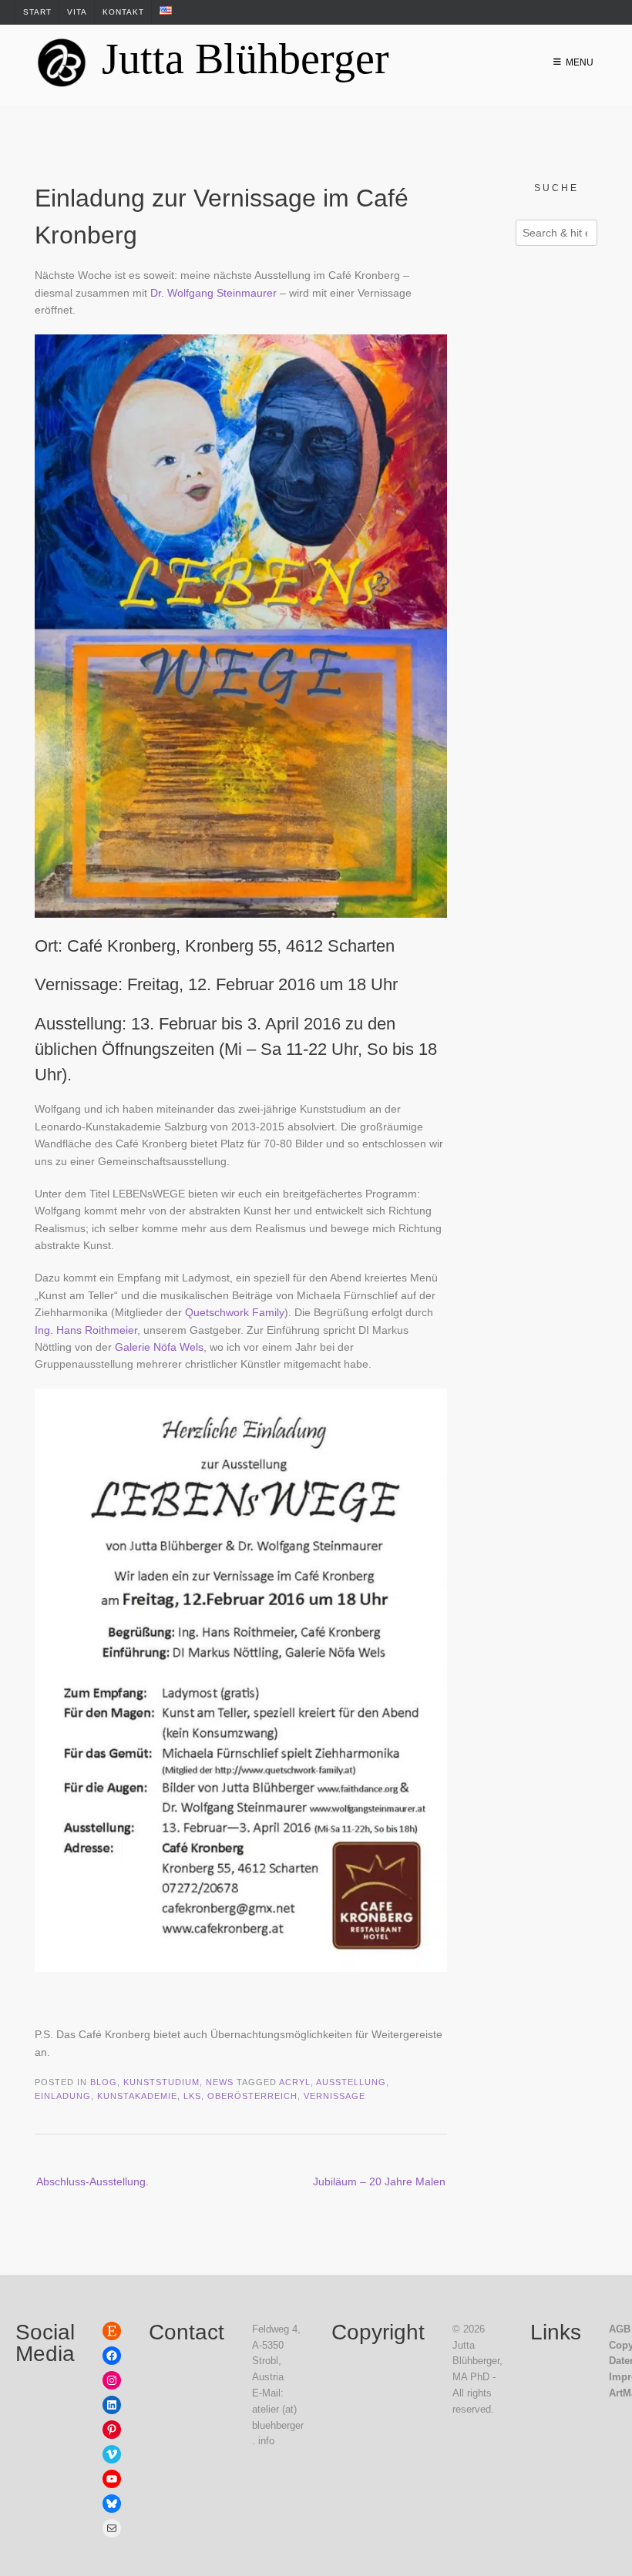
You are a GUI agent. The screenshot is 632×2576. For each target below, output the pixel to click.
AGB (620, 2329)
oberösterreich (252, 2096)
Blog (104, 2082)
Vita (77, 12)
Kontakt (123, 12)
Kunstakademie (137, 2096)
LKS (192, 2096)
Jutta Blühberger (245, 59)
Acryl (295, 2082)
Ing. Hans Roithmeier (86, 1330)
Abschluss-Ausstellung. (92, 2181)
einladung (63, 2096)
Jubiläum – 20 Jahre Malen (379, 2181)
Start (37, 12)
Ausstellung (351, 2082)
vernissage (334, 2096)
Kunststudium (161, 2082)
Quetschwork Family (235, 1312)
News (220, 2082)
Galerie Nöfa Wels (159, 1347)
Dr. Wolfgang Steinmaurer (213, 293)
